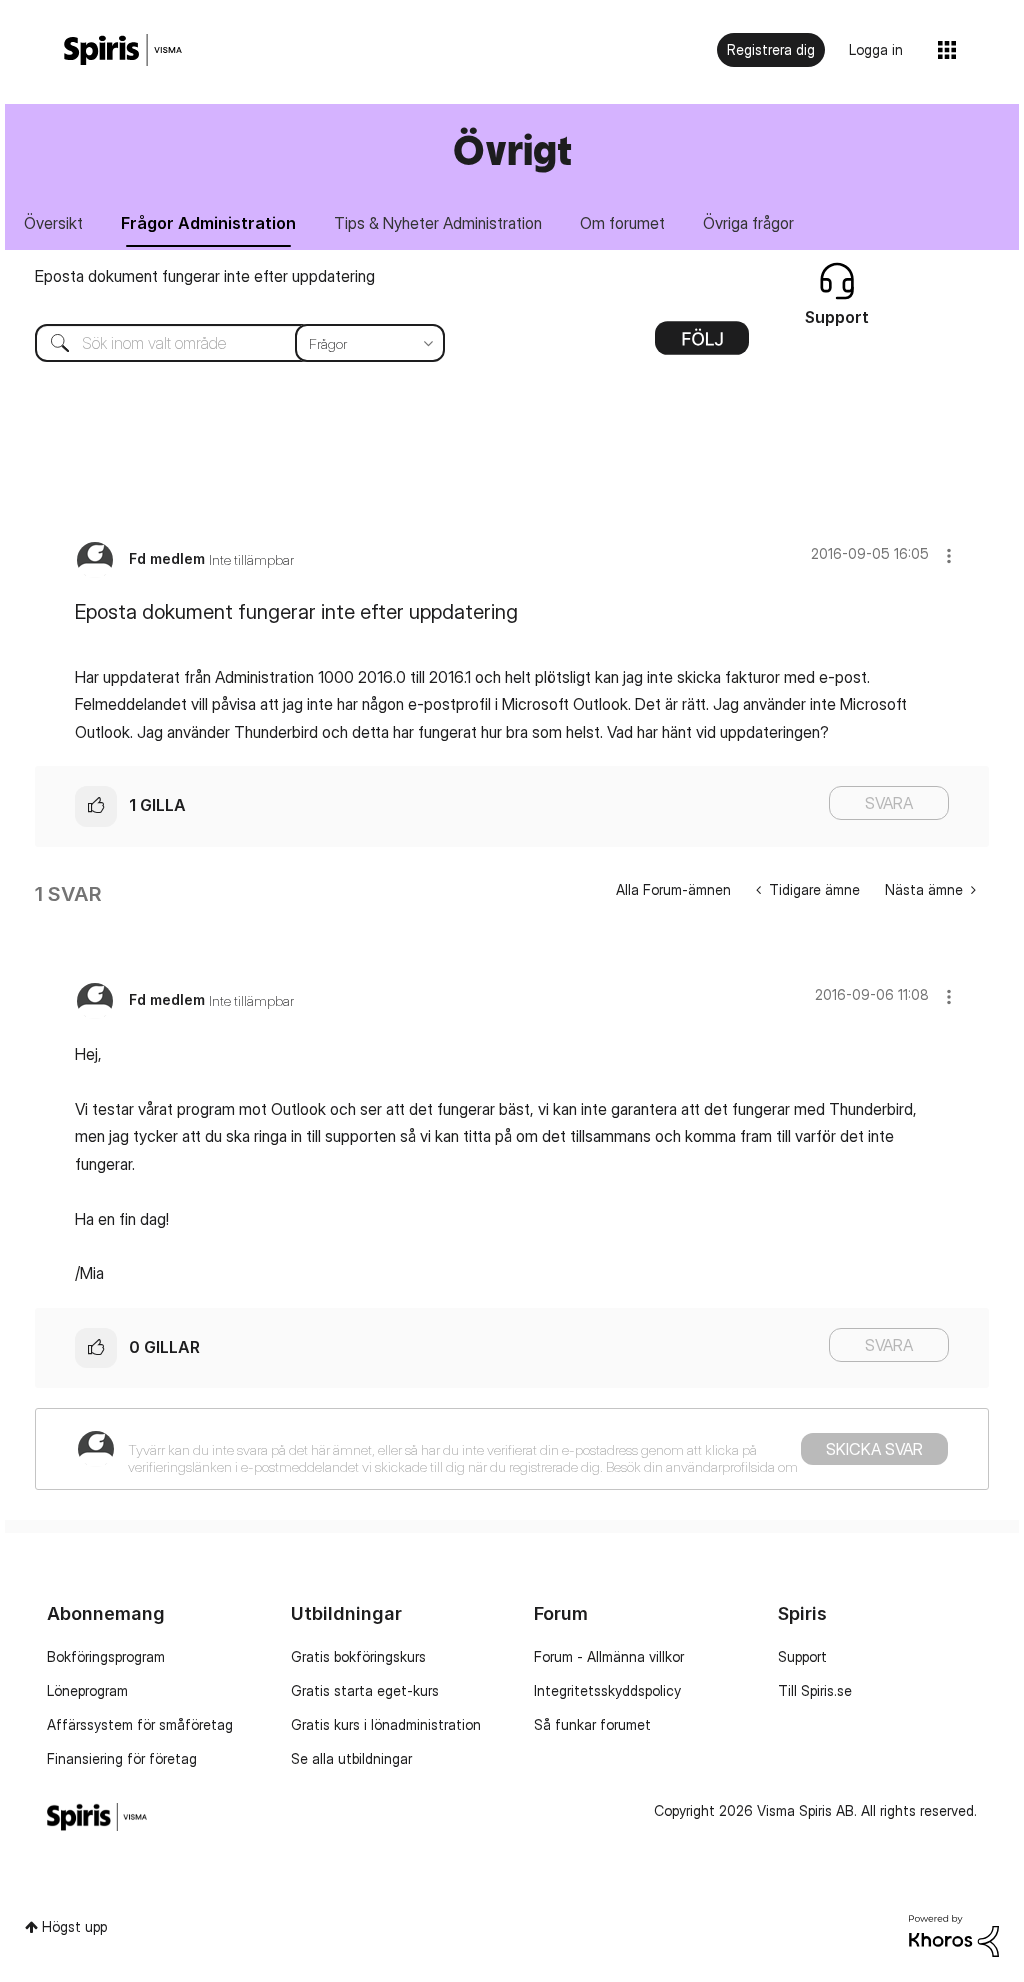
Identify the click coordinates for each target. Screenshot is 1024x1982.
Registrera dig (771, 49)
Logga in (876, 49)
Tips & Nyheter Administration (438, 223)
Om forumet (622, 223)
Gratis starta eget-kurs (365, 1690)
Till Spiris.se (815, 1690)
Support (802, 1656)
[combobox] (225, 343)
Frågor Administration (208, 223)
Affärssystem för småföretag (140, 1724)
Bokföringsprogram (106, 1656)
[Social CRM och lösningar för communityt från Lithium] (954, 1934)
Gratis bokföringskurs (358, 1656)
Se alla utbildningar (351, 1758)
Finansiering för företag (122, 1758)
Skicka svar (874, 1449)
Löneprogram (87, 1690)
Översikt (53, 223)
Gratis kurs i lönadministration (386, 1724)
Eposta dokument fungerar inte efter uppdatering (205, 276)
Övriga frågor (748, 223)
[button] (949, 555)
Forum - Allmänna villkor (609, 1656)
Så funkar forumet (592, 1724)
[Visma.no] (123, 50)
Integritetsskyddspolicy (607, 1690)
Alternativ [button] (702, 345)
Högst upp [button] (74, 1926)
